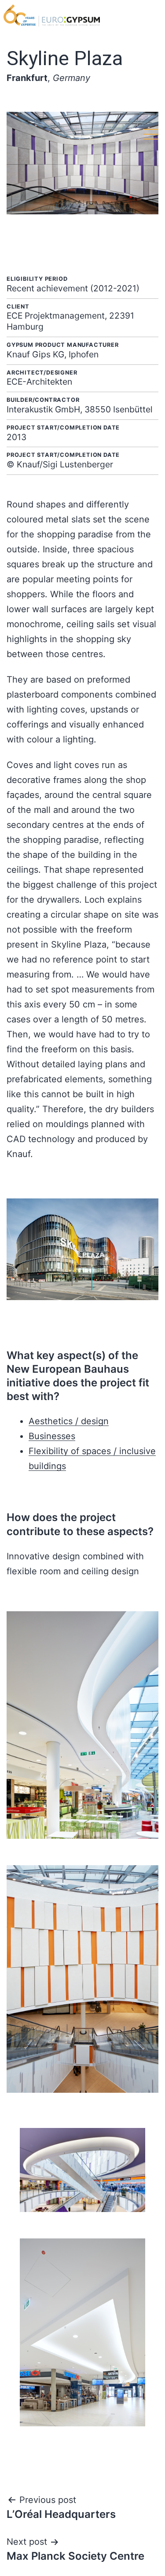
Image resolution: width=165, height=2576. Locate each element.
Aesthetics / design (69, 1421)
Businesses (52, 1436)
